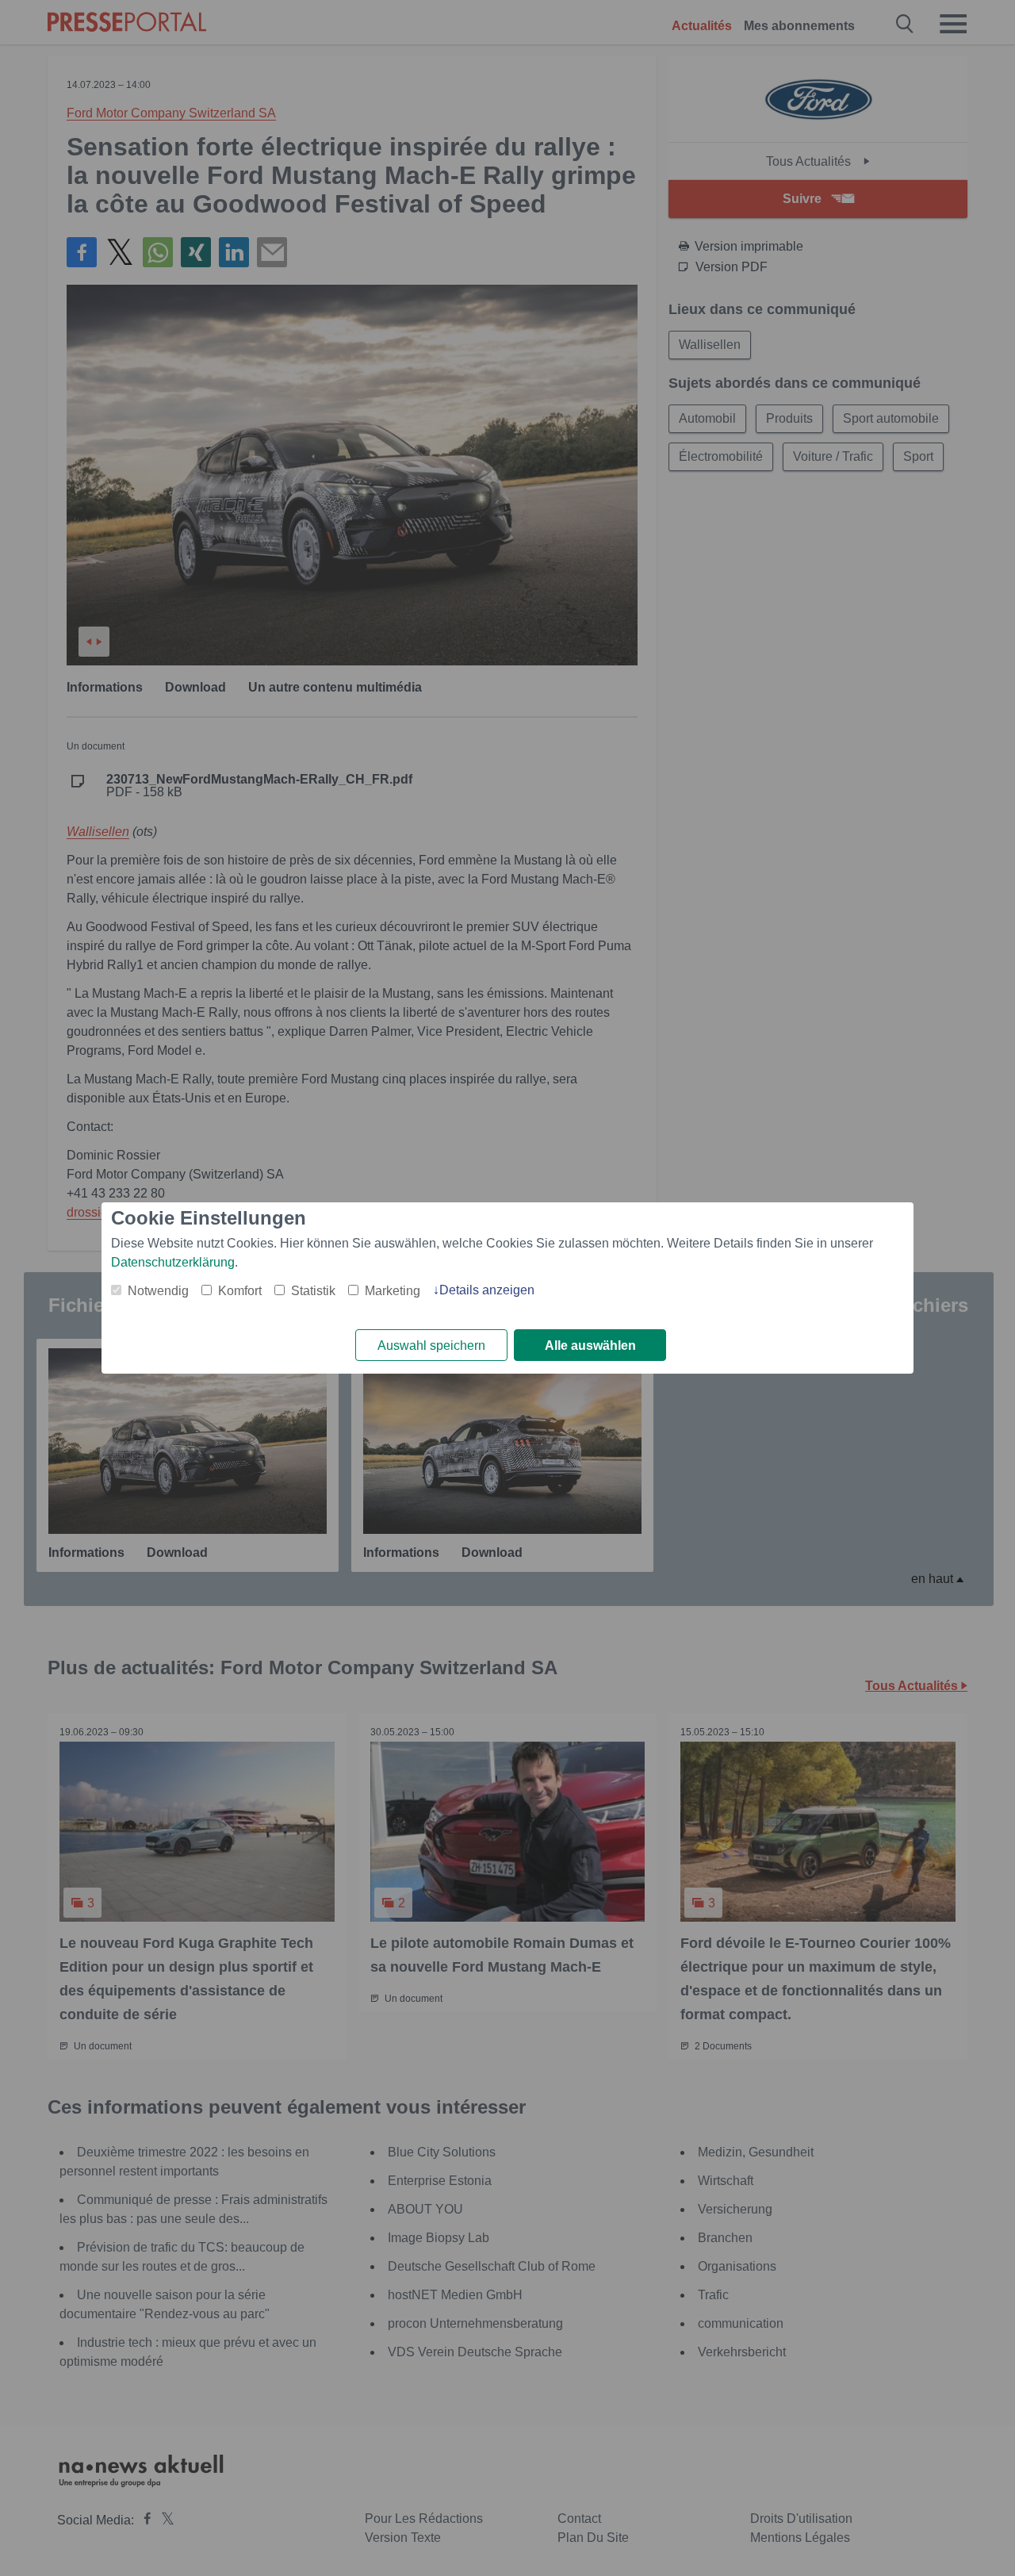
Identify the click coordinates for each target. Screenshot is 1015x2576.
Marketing (393, 1291)
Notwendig (158, 1291)
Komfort (240, 1291)
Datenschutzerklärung (173, 1262)
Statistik (313, 1291)
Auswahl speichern (431, 1345)
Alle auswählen (590, 1345)
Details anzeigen (487, 1290)
